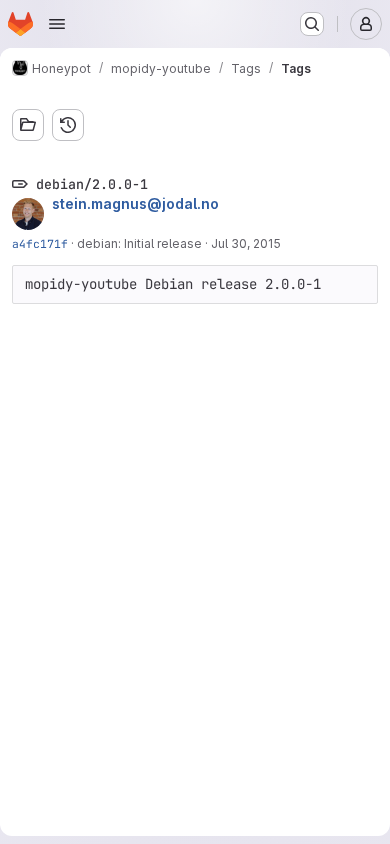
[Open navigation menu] (57, 24)
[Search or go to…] (312, 24)
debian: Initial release (139, 243)
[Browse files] (28, 125)
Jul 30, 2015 (246, 243)
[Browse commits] (68, 125)
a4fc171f (40, 243)
